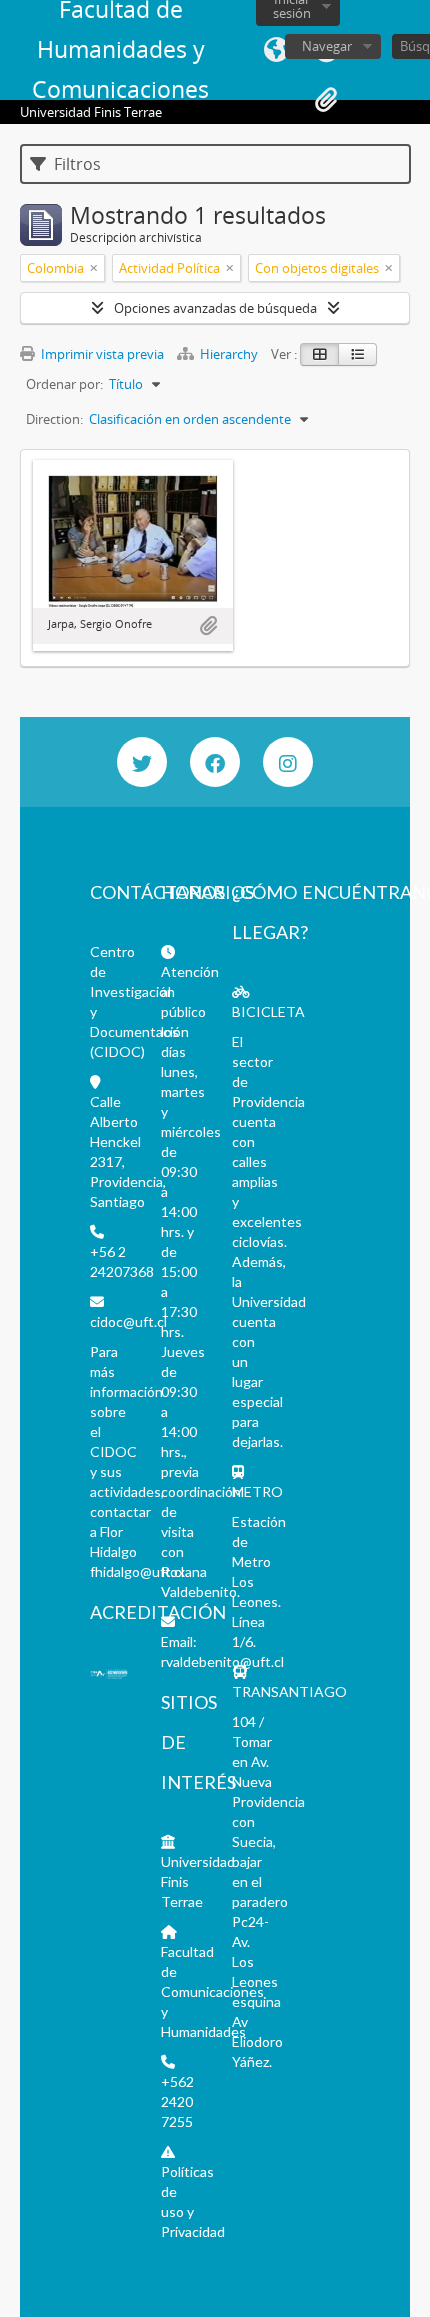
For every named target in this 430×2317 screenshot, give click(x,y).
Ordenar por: (64, 384)
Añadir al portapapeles (208, 626)
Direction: (54, 419)
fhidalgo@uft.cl (137, 1571)
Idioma (276, 50)
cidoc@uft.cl (128, 1321)
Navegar (327, 46)
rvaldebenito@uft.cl (222, 1661)
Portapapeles (326, 100)
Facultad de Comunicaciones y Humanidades (212, 1991)
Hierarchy (229, 354)
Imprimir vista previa (101, 354)
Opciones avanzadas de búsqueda (215, 308)
